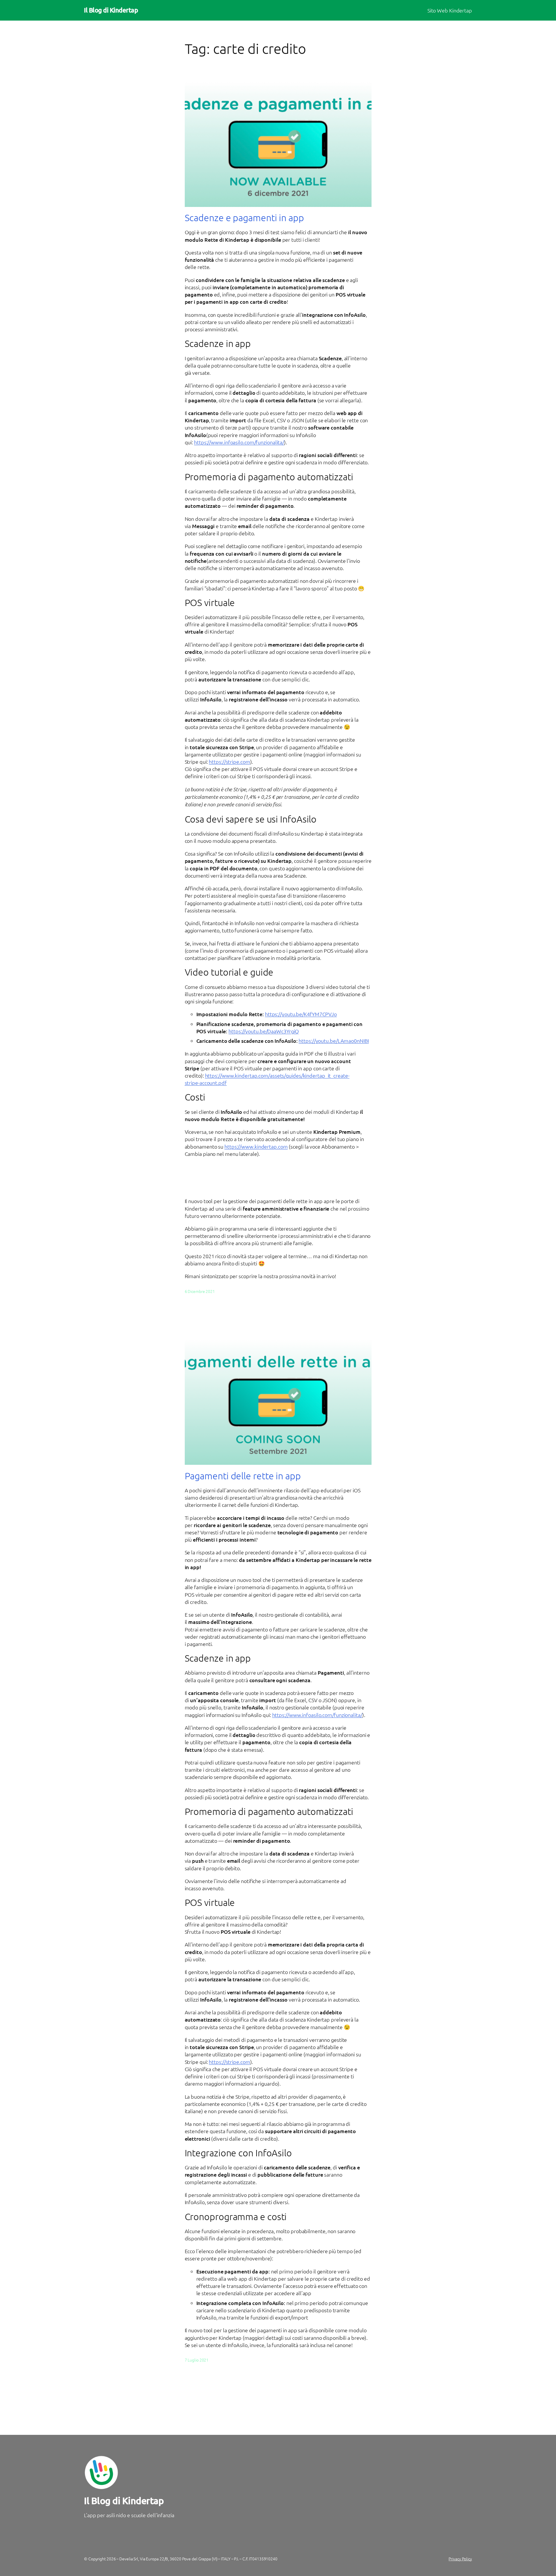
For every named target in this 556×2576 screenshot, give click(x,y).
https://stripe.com (229, 762)
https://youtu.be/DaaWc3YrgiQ (264, 1031)
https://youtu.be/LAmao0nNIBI (334, 1041)
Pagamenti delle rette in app (243, 1476)
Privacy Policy (460, 2559)
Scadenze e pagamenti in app (244, 218)
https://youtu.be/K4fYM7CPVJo (301, 1014)
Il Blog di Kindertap (111, 10)
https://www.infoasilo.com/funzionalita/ (239, 442)
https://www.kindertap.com (256, 1146)
